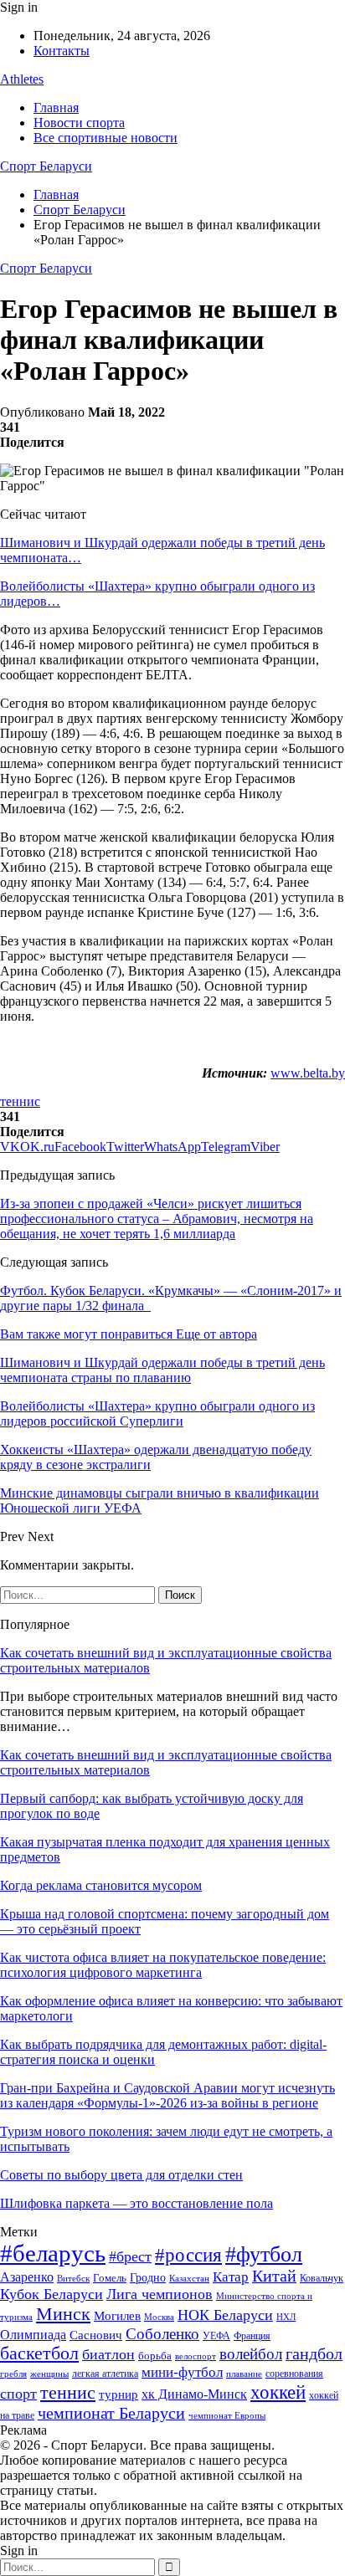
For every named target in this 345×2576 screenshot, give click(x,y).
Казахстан (189, 2278)
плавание (244, 2374)
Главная (56, 108)
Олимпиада (33, 2335)
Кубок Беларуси (51, 2294)
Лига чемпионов (160, 2294)
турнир (118, 2394)
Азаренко (27, 2277)
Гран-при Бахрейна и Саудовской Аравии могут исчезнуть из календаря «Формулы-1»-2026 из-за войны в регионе (167, 2095)
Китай (274, 2276)
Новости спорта (79, 123)
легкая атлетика (105, 2374)
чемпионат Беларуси (111, 2413)
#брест (130, 2256)
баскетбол (39, 2353)
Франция (252, 2336)
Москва (159, 2317)
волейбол (251, 2354)
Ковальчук (322, 2278)
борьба (155, 2356)
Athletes (22, 79)
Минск (63, 2314)
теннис (20, 1101)
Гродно (148, 2278)
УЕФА (216, 2336)
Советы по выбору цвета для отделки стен (121, 2175)
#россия (188, 2255)
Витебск (73, 2279)
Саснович (96, 2335)
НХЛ (286, 2317)
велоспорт (196, 2356)
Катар (231, 2277)
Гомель (110, 2278)
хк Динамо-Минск (194, 2394)
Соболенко (162, 2334)
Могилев (117, 2316)
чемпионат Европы (227, 2415)
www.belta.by (308, 1073)
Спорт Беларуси (46, 166)
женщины (49, 2374)
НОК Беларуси (225, 2315)
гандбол (314, 2353)
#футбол (264, 2254)
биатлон (108, 2354)
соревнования (294, 2374)
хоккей (278, 2392)
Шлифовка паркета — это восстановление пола (136, 2203)
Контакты (62, 51)
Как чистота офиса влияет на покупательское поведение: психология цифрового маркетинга (163, 1965)
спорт (18, 2394)
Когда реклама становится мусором (101, 1885)
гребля (13, 2374)
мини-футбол (182, 2372)
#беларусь (53, 2253)
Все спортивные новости (106, 138)
